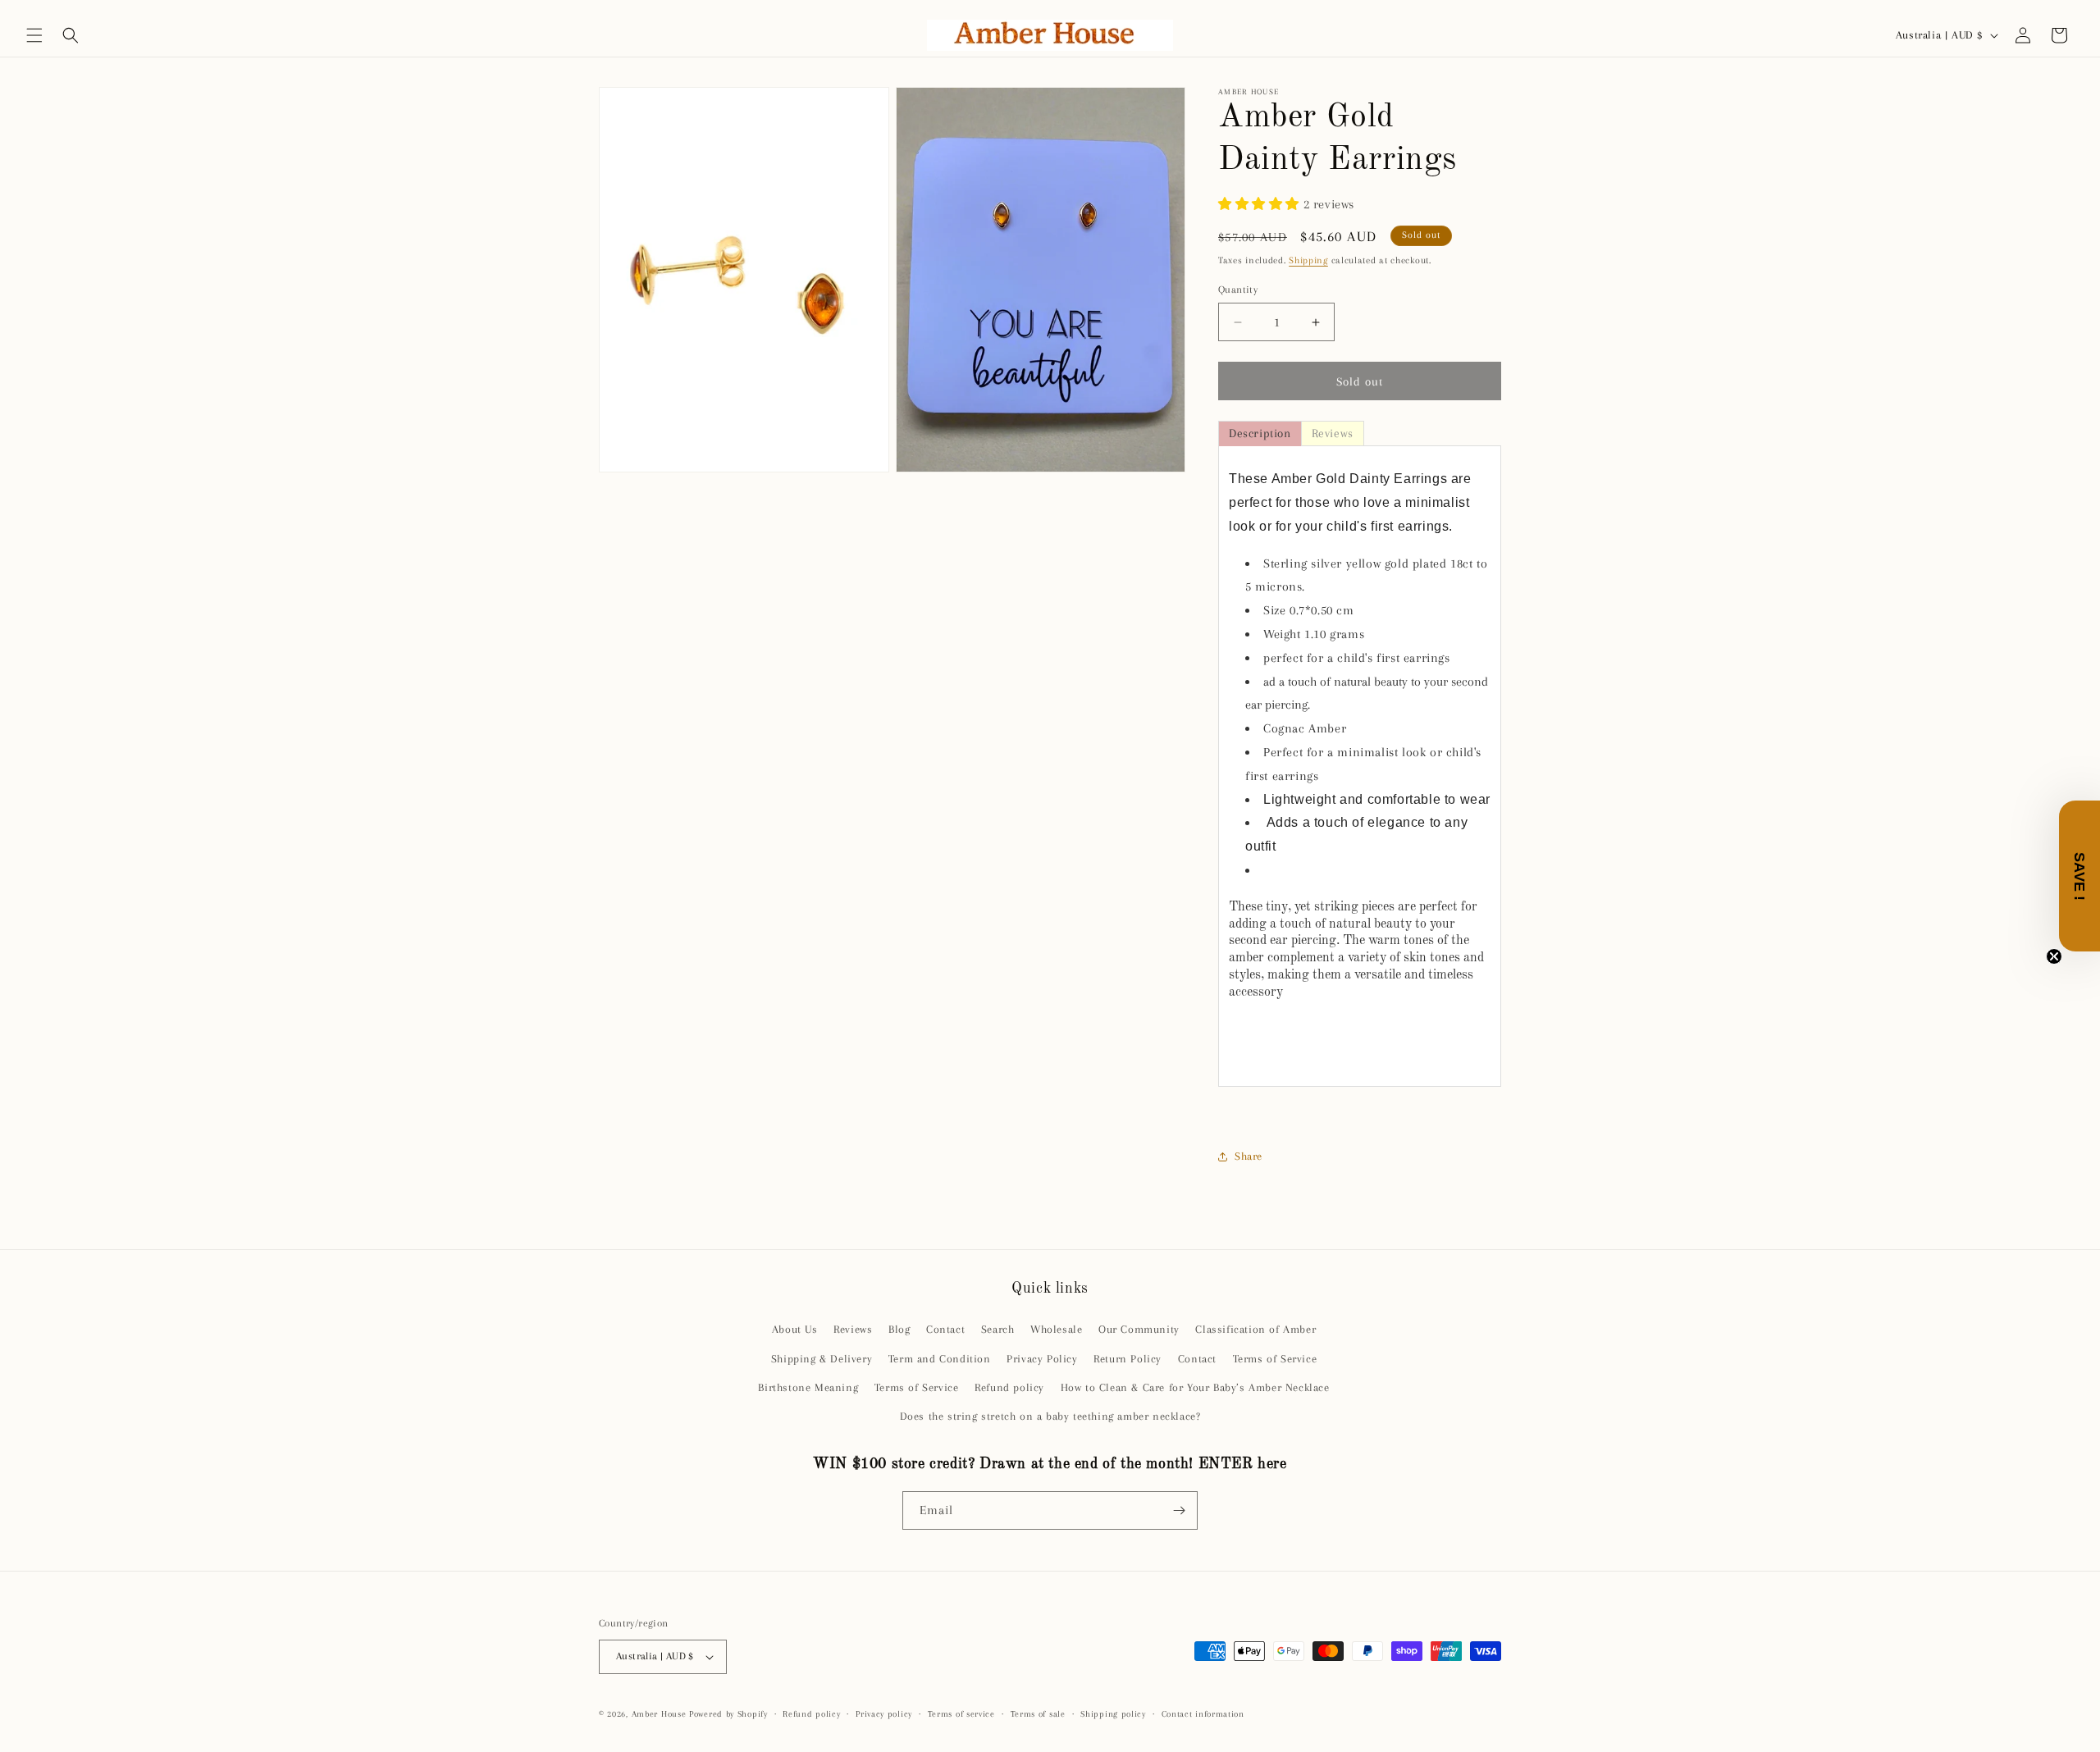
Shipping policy (1113, 1714)
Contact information (1203, 1714)
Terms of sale (1038, 1714)
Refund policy (1009, 1387)
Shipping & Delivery (822, 1359)
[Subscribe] (1179, 1510)
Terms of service (961, 1714)
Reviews (853, 1329)
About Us (795, 1329)
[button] (34, 35)
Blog (899, 1329)
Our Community (1139, 1329)
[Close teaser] (2054, 956)
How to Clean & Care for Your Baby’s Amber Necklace (1195, 1387)
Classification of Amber (1255, 1329)
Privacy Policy (1042, 1359)
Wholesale (1056, 1329)
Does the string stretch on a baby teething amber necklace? (1050, 1416)
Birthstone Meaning (808, 1387)
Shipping (1308, 260)
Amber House (660, 1714)
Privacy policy (884, 1714)
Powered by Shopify (728, 1714)
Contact (945, 1329)
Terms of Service (1275, 1359)
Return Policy (1128, 1359)
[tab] (1260, 433)
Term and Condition (940, 1359)
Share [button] (1249, 1156)
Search (998, 1329)
